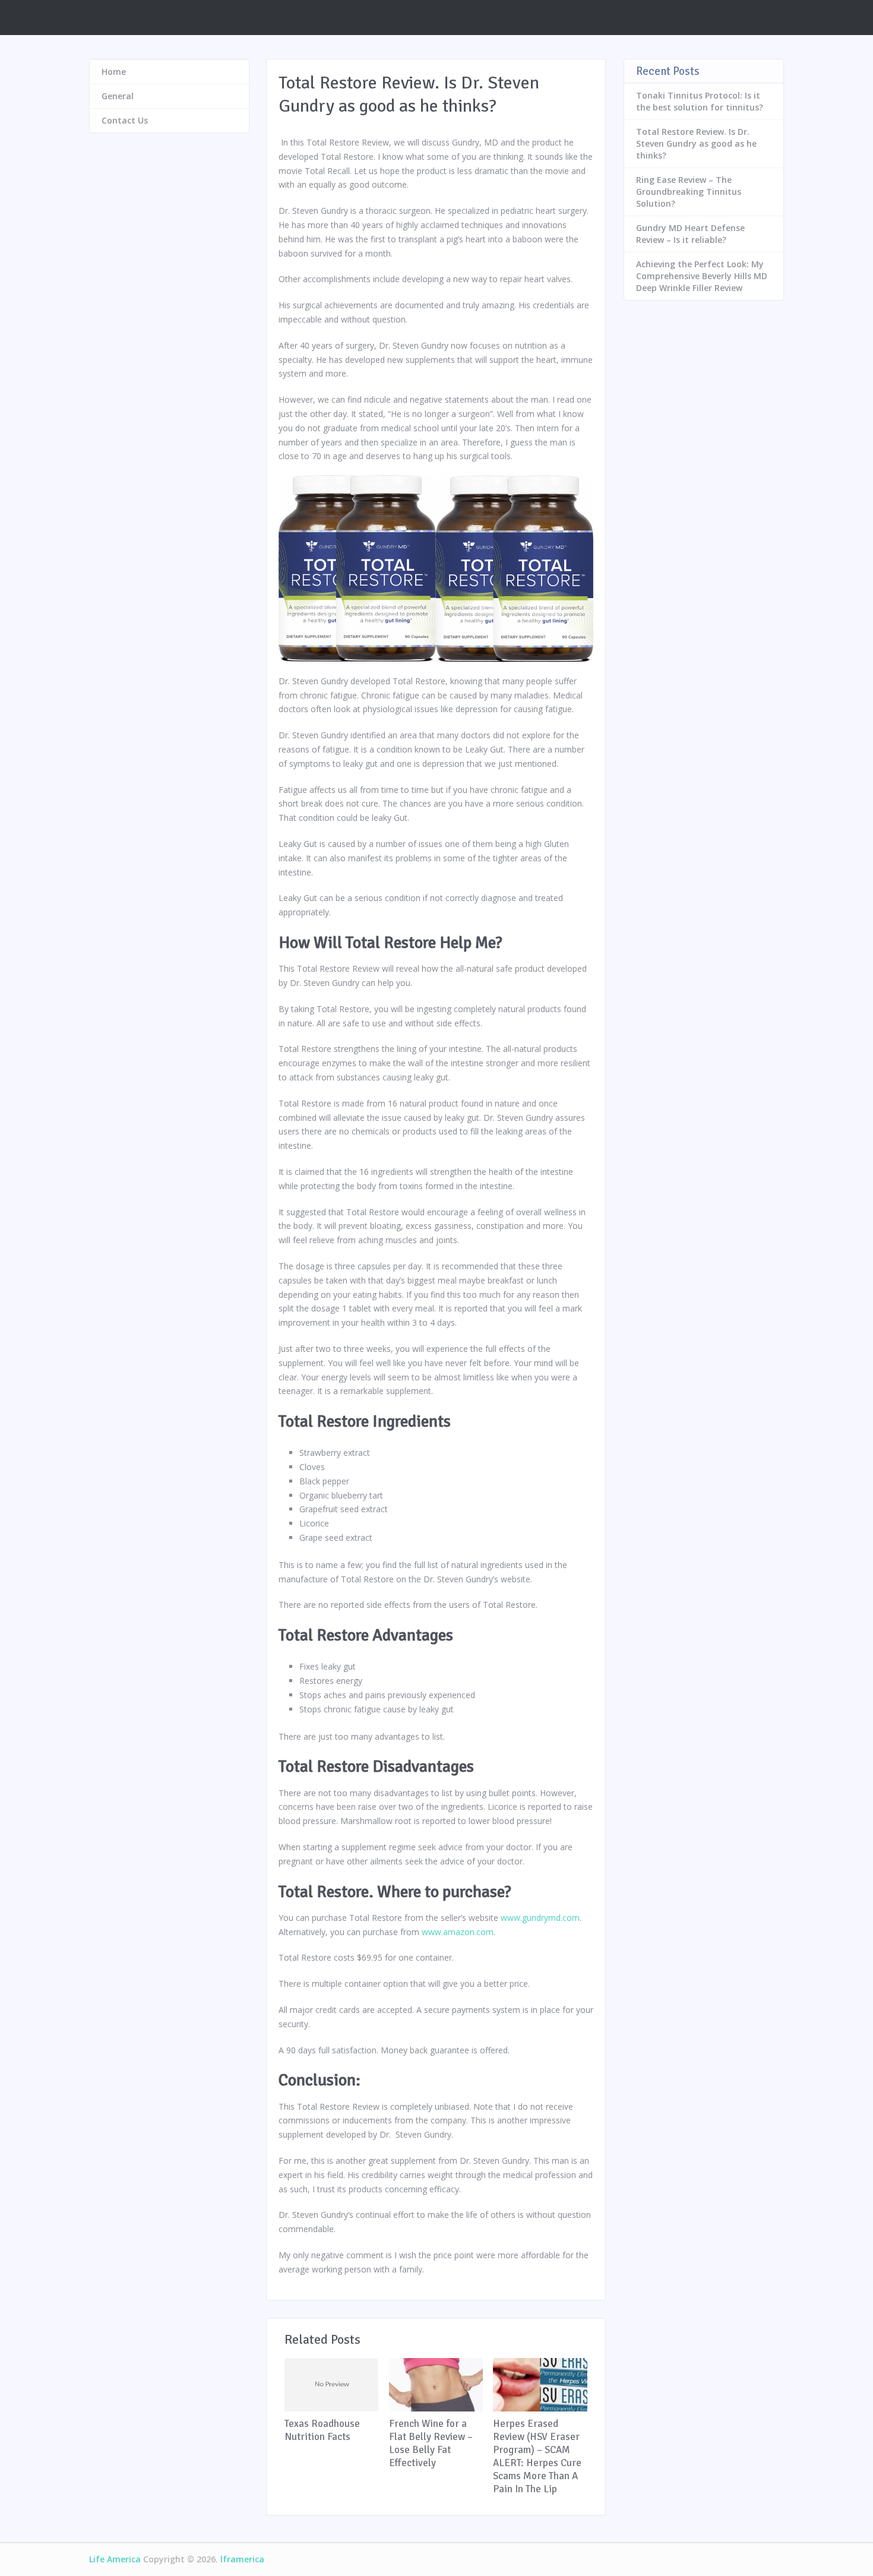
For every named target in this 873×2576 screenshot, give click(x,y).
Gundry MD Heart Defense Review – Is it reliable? (690, 234)
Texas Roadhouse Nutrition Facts (322, 2430)
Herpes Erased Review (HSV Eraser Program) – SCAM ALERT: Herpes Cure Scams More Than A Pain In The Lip (537, 2456)
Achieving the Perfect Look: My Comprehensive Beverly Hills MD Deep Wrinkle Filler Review (702, 276)
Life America (115, 2559)
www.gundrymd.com (540, 1918)
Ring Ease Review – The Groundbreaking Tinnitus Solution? (689, 192)
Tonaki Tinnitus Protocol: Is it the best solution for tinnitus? (700, 101)
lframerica (242, 2559)
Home (114, 72)
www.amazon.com (458, 1932)
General (118, 96)
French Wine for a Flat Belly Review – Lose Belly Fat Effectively (431, 2443)
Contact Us (125, 120)
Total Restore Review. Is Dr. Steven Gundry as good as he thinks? (696, 143)
